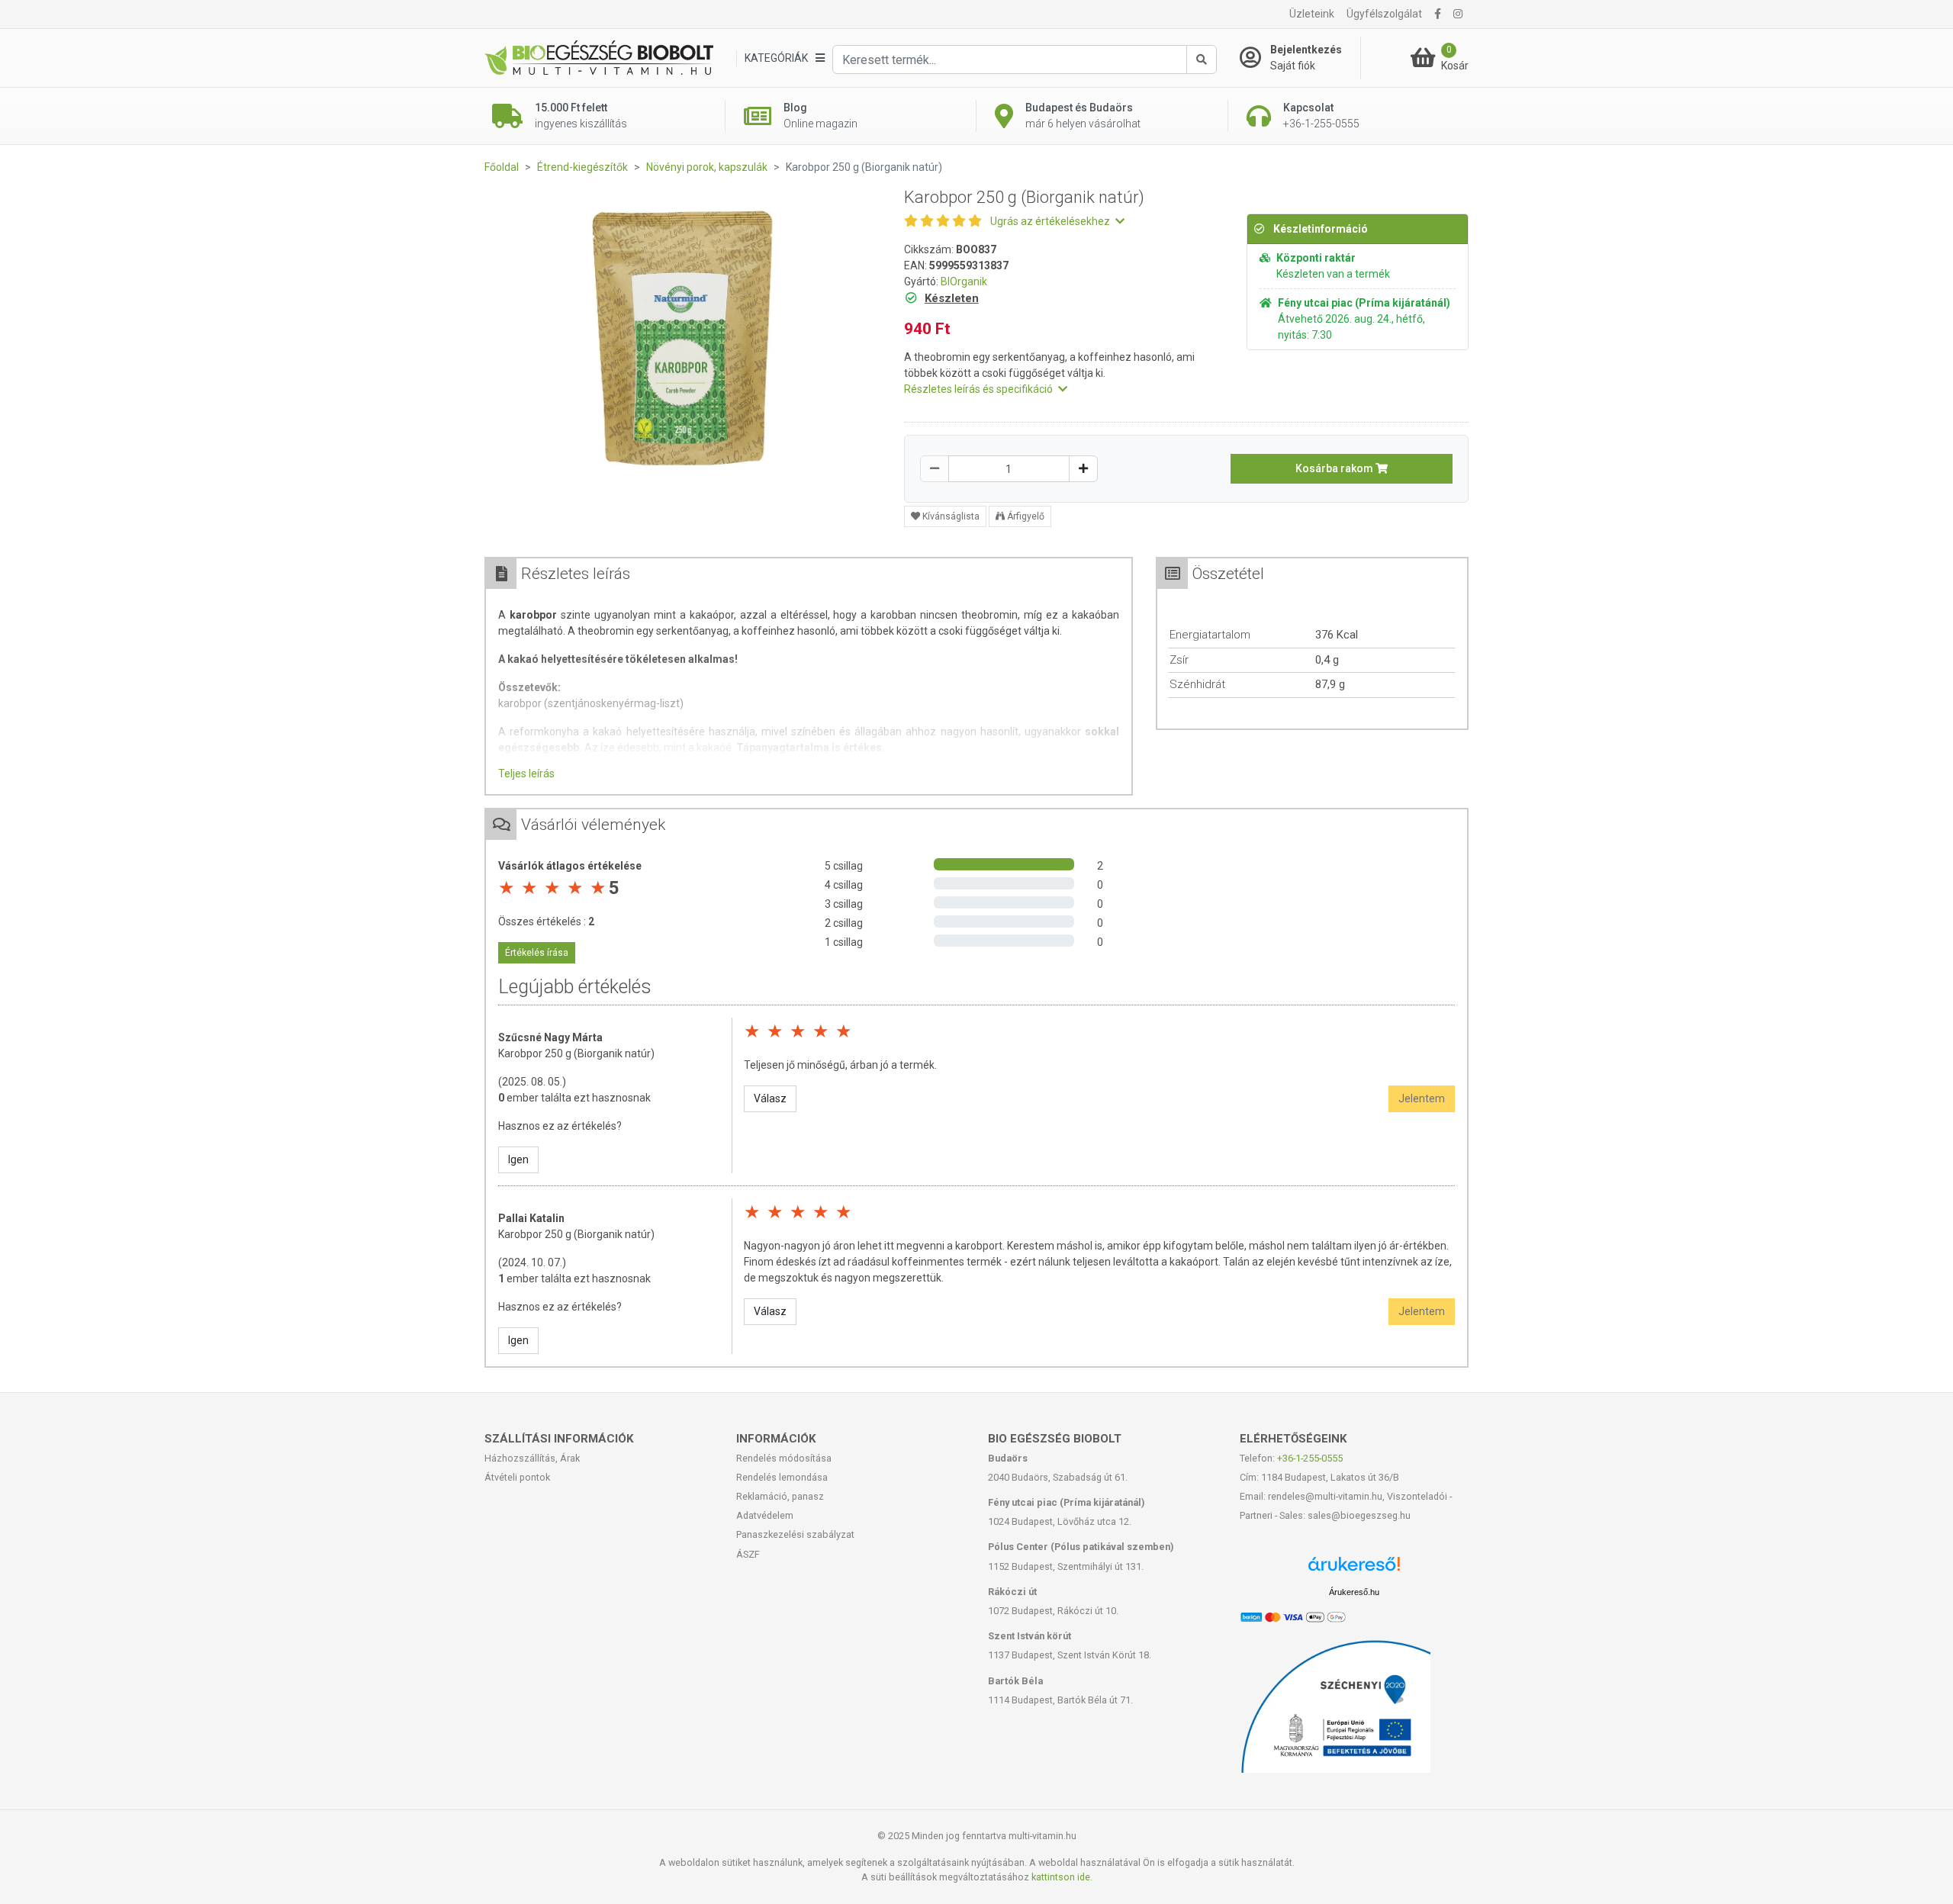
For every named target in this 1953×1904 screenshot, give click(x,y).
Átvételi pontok (517, 1477)
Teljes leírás (526, 773)
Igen (518, 1159)
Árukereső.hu (1354, 1592)
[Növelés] (1083, 469)
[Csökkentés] (935, 469)
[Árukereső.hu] (1354, 1570)
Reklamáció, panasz (780, 1496)
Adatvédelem (765, 1515)
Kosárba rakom (1335, 468)
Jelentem (1422, 1098)
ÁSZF (748, 1554)
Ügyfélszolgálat (1384, 14)
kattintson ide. (1062, 1877)
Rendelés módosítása (784, 1458)
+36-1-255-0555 (1310, 1458)
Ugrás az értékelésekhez (1051, 221)
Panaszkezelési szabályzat (795, 1534)
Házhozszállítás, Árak (532, 1458)
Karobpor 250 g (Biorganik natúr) (576, 1053)
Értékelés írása (537, 953)
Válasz (770, 1098)
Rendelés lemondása (782, 1477)
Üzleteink (1312, 14)
